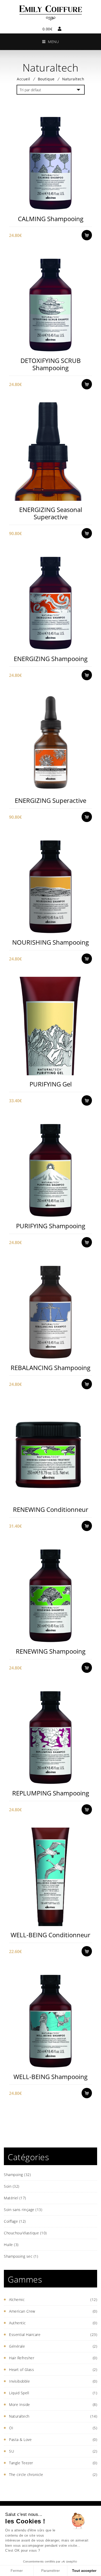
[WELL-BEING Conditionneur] (50, 1877)
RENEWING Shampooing (51, 1651)
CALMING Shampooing (51, 219)
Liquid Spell (19, 2393)
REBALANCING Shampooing (51, 1368)
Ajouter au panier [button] (89, 206)
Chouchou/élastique (25, 2233)
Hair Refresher (22, 2358)
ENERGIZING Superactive (51, 800)
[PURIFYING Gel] (50, 1026)
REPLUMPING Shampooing (51, 1793)
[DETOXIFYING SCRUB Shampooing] (50, 302)
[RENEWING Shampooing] (50, 1593)
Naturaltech (19, 2416)
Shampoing (17, 2175)
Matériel (15, 2198)
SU (12, 2451)
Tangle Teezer (21, 2463)
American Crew (22, 2311)
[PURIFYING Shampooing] (50, 1168)
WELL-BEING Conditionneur (51, 1935)
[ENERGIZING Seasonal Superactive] (50, 451)
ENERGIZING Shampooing (51, 659)
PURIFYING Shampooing (51, 1226)
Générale (17, 2346)
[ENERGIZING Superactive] (50, 742)
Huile (11, 2245)
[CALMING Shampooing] (50, 161)
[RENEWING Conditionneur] (50, 1451)
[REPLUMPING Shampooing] (50, 1735)
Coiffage (15, 2221)
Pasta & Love (20, 2440)
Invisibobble (19, 2381)
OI (11, 2428)
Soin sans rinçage (23, 2210)
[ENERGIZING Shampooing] (50, 601)
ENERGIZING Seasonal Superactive (51, 513)
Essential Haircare (25, 2335)
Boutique (46, 79)
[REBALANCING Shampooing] (50, 1310)
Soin (12, 2186)
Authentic (17, 2323)
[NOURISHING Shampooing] (50, 884)
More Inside (20, 2405)
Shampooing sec (21, 2256)
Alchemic (17, 2300)
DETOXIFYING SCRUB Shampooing (51, 364)
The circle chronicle (26, 2475)
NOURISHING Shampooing (51, 942)
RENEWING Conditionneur (51, 1509)
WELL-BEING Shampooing (51, 2077)
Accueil (24, 79)
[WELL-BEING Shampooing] (50, 2019)
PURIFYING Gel (51, 1084)
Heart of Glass (21, 2370)
